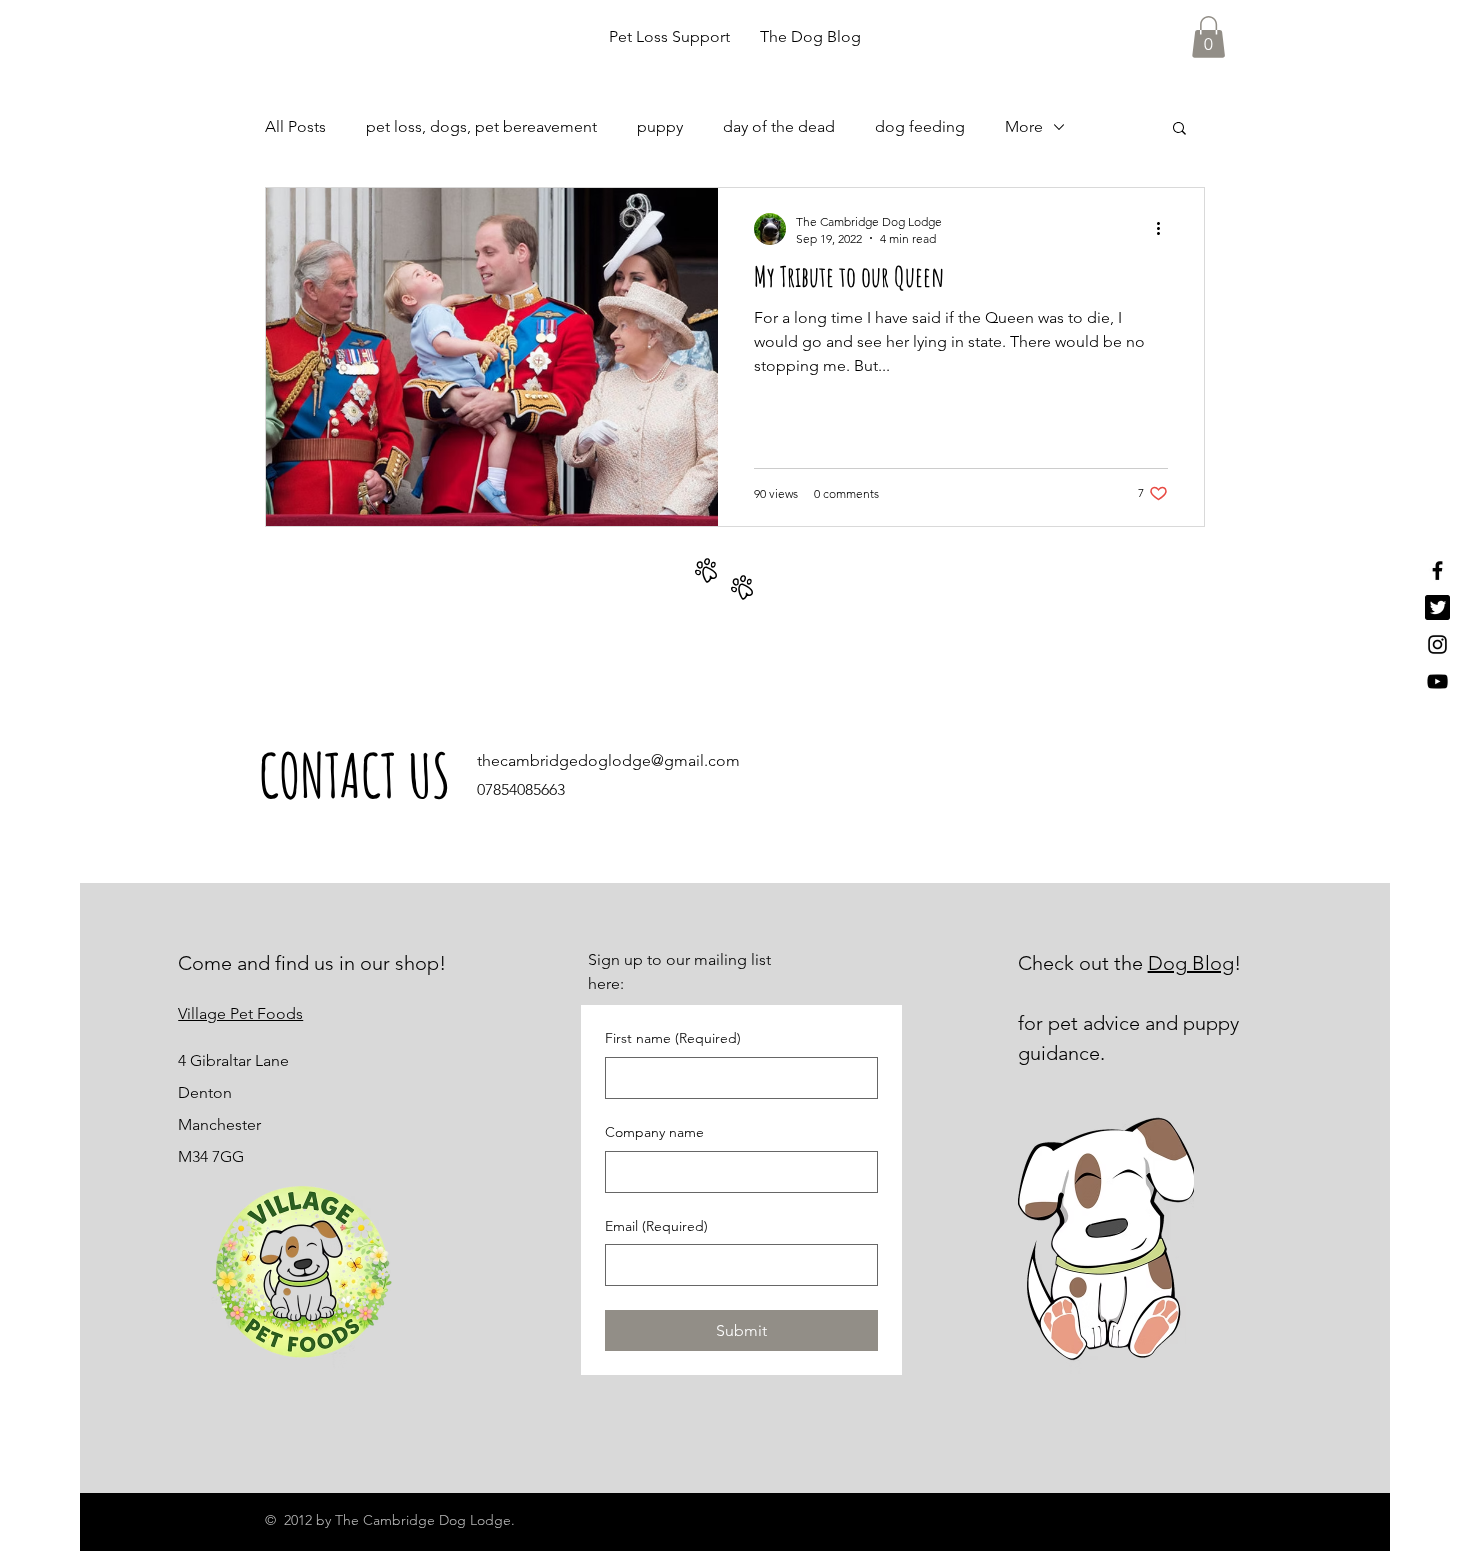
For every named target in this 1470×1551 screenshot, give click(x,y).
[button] (1208, 37)
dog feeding (920, 126)
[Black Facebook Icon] (1437, 570)
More (1024, 126)
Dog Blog (1191, 963)
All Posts (295, 126)
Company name (654, 1132)
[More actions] (1165, 229)
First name (673, 1038)
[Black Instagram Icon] (1437, 644)
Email (656, 1226)
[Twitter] (1437, 607)
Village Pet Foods (240, 1013)
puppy (660, 126)
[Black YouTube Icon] (1437, 681)
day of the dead (779, 126)
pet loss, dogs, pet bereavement (481, 126)
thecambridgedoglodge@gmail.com (608, 760)
